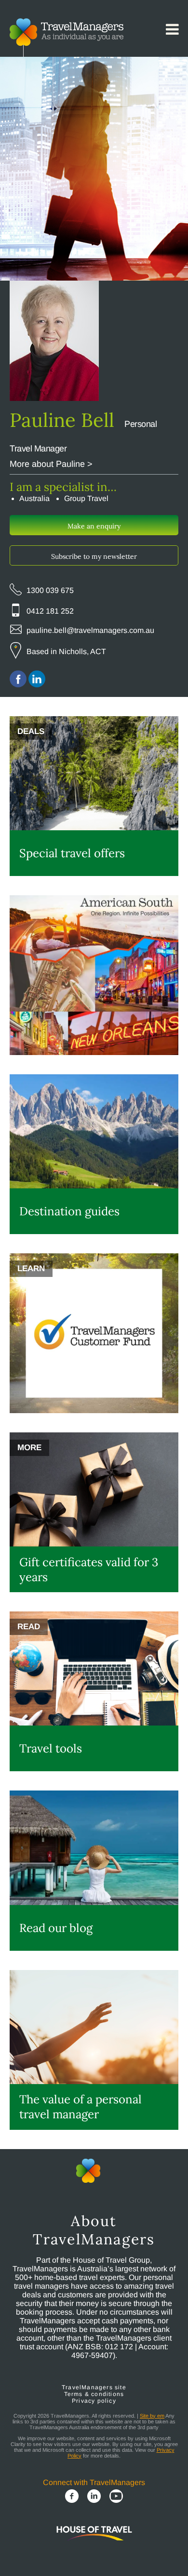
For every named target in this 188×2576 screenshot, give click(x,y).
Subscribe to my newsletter (94, 556)
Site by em (152, 2416)
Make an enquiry (94, 526)
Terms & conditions (94, 2394)
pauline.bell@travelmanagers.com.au (90, 630)
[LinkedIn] (94, 2497)
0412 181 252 (50, 611)
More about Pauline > (51, 464)
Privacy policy (94, 2401)
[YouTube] (116, 2497)
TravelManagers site (94, 2387)
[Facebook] (72, 2497)
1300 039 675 (50, 590)
